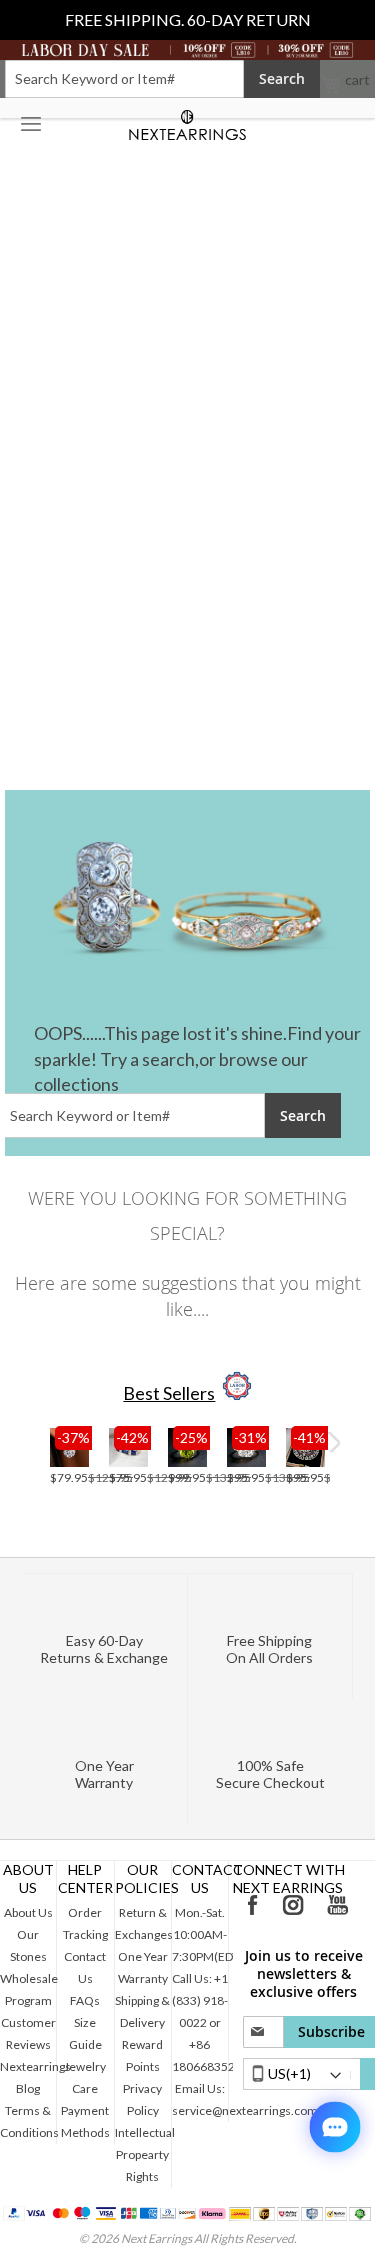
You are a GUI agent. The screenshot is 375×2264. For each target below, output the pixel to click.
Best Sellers (169, 1393)
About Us (28, 1912)
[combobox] (124, 79)
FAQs (85, 2000)
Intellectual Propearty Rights (145, 2154)
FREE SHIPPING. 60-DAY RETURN (188, 19)
